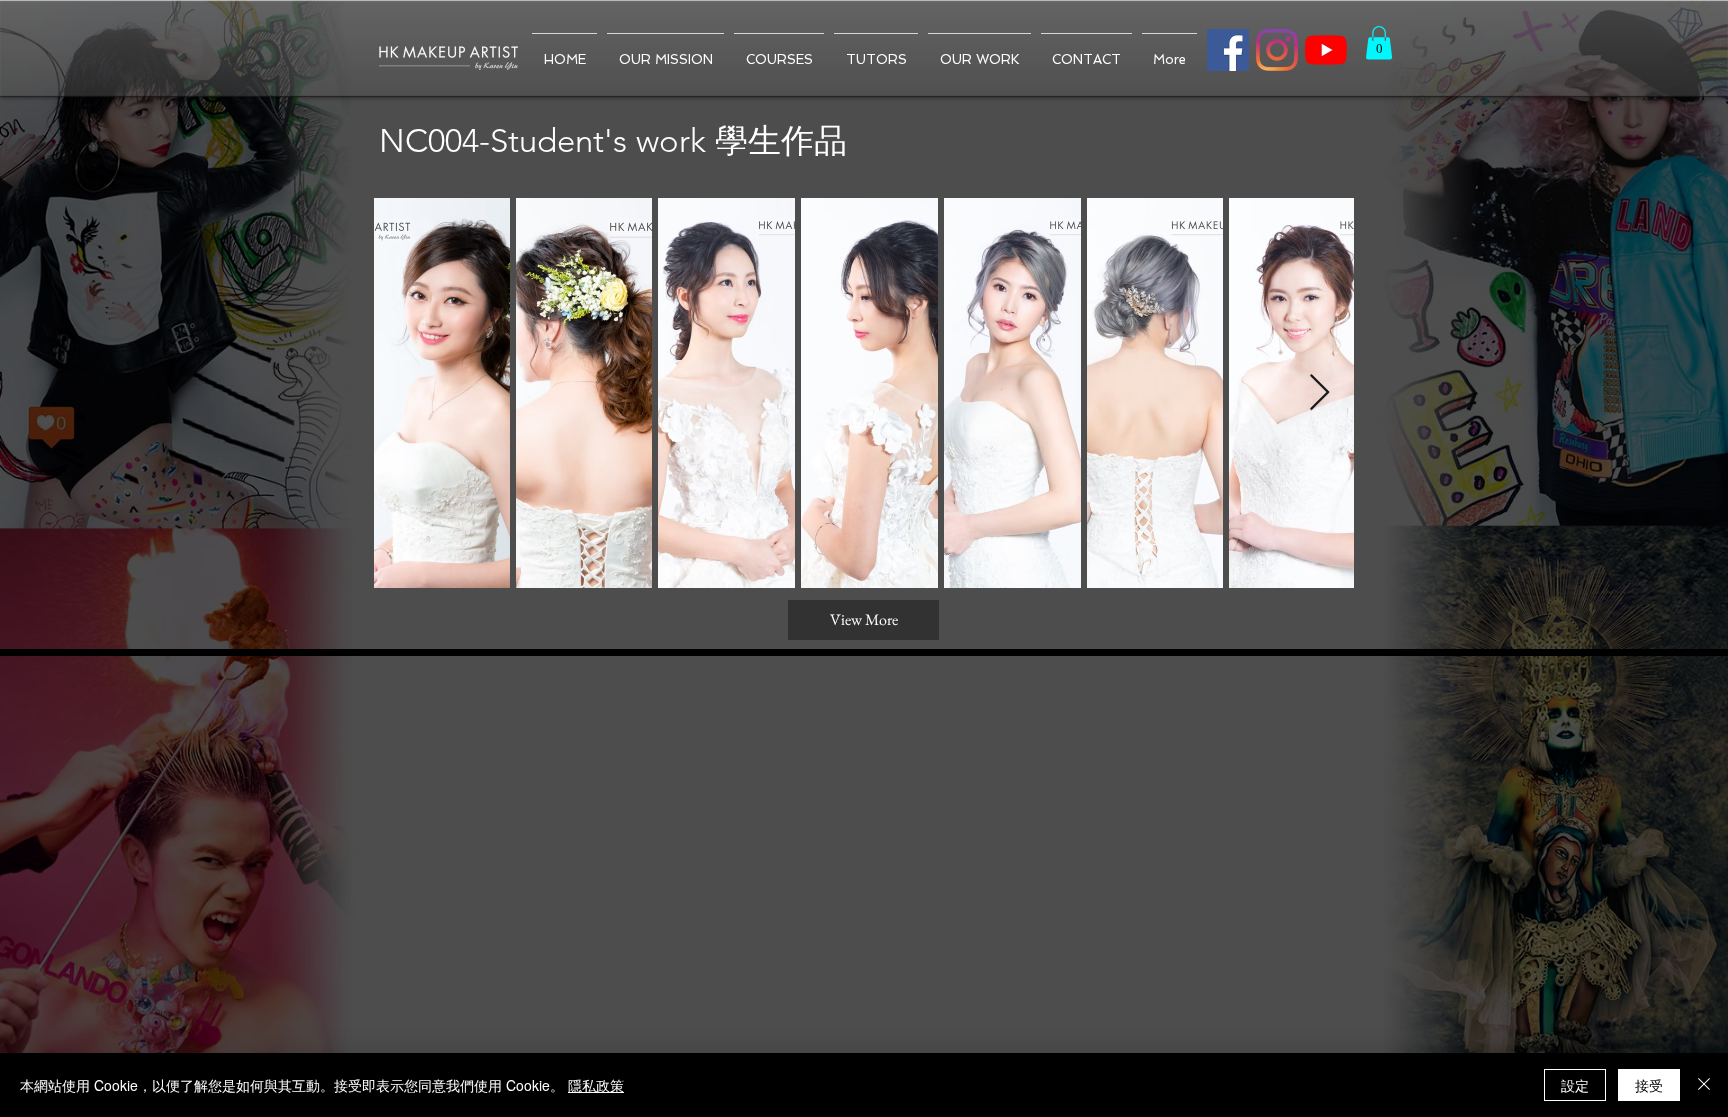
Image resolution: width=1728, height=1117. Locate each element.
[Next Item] (1319, 393)
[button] (1379, 42)
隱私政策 (596, 1085)
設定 (1575, 1085)
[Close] (1704, 1085)
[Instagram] (1277, 50)
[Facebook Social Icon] (1228, 50)
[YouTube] (1326, 50)
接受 (1649, 1085)
